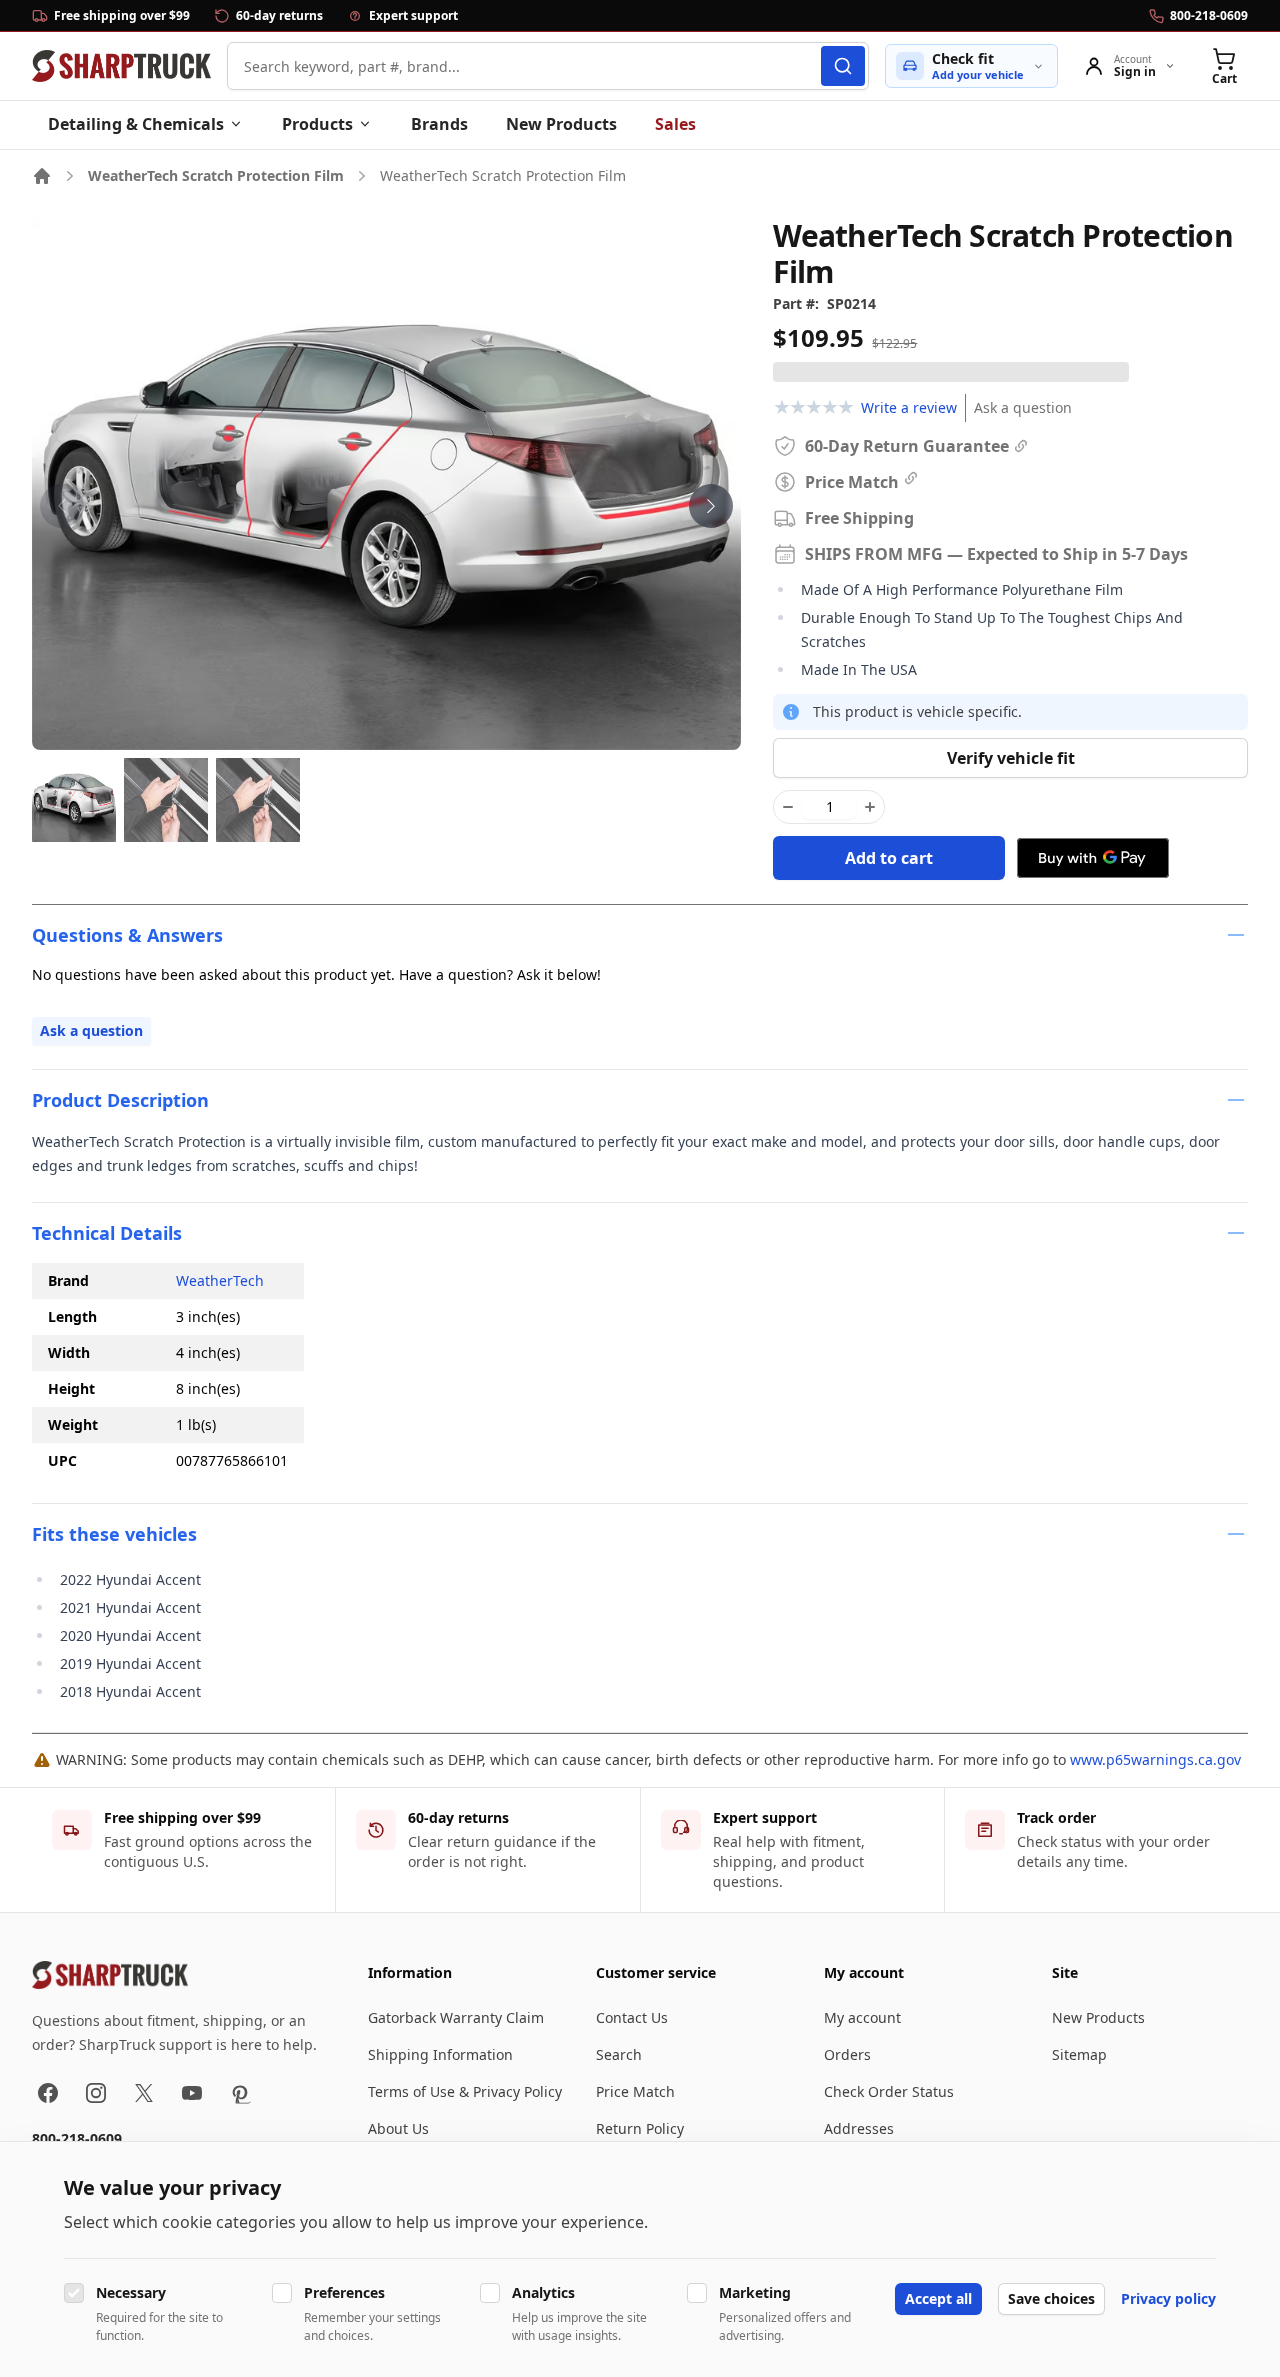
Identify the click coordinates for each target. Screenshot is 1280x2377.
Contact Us (632, 2017)
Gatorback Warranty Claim (456, 2017)
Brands (439, 124)
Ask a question (1023, 407)
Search (619, 2054)
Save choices (1051, 2298)
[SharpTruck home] (121, 66)
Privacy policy (1168, 2298)
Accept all (938, 2298)
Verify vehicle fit (1011, 758)
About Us (398, 2128)
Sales (675, 124)
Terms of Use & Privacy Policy (465, 2091)
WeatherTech (220, 1280)
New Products (561, 124)
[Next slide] (711, 506)
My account (862, 2017)
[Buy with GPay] (1093, 858)
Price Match (635, 2091)
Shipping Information (440, 2054)
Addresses (859, 2128)
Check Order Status (889, 2091)
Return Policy (640, 2128)
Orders (847, 2054)
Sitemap (1079, 2054)
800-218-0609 (77, 2138)
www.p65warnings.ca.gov (1155, 1759)
